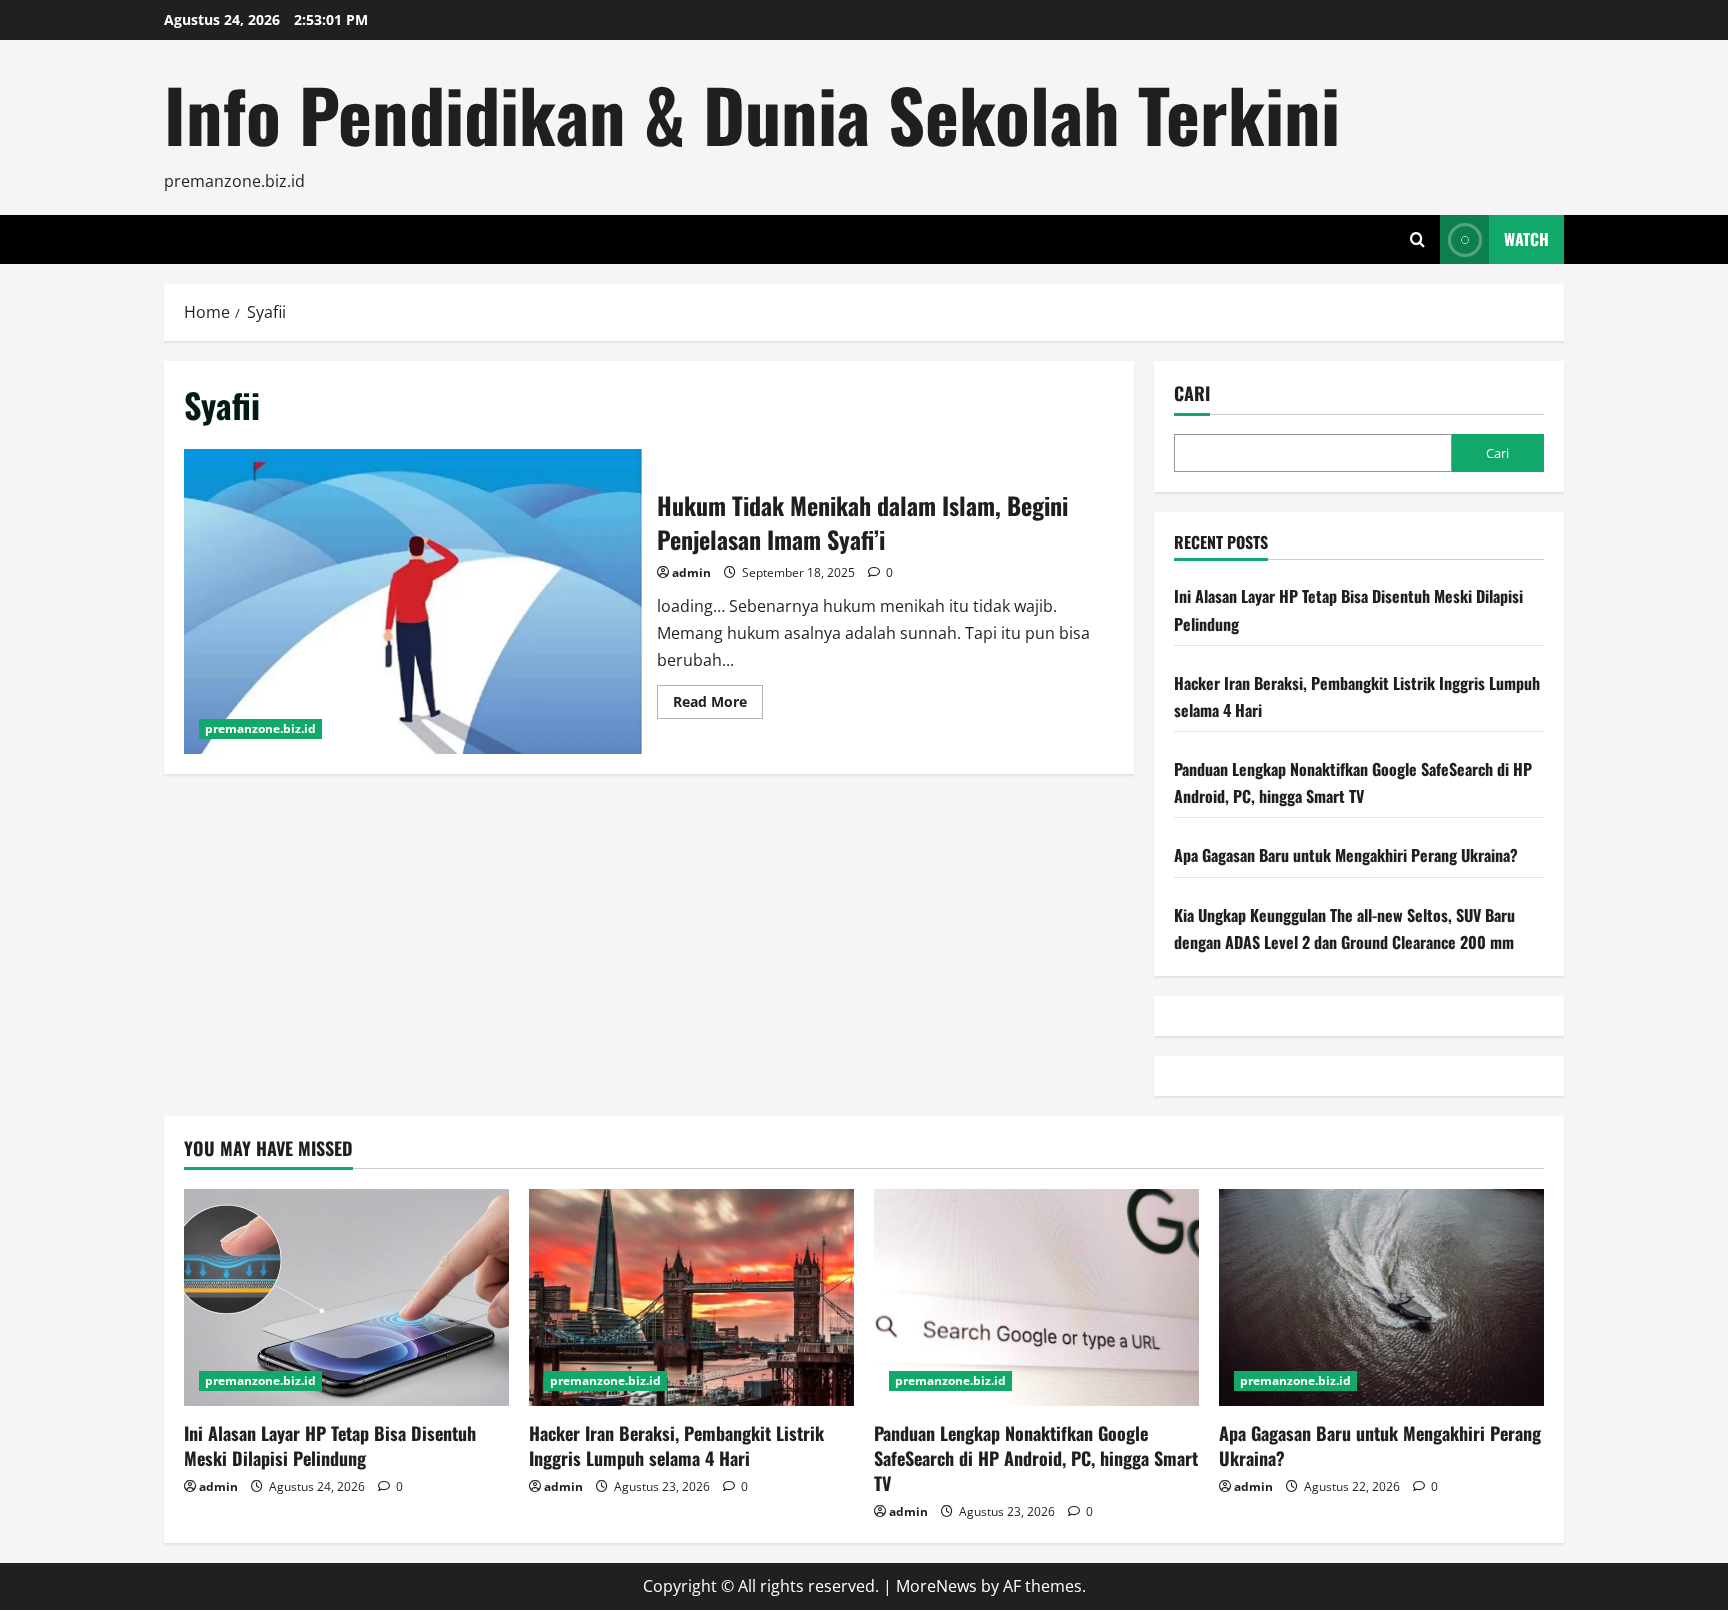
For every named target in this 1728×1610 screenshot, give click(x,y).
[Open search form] (1417, 239)
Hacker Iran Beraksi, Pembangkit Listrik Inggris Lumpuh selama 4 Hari (676, 1445)
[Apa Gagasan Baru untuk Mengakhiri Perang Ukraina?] (1381, 1297)
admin (691, 572)
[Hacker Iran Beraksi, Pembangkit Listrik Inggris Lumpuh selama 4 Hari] (691, 1297)
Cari (1192, 393)
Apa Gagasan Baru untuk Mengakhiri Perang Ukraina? (1346, 855)
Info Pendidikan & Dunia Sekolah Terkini (752, 113)
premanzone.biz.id (260, 728)
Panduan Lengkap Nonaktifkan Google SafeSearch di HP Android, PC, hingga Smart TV (1036, 1458)
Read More (718, 705)
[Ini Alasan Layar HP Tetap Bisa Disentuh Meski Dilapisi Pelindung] (346, 1297)
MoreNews (936, 1586)
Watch (1526, 239)
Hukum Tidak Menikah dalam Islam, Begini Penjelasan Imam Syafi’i (413, 601)
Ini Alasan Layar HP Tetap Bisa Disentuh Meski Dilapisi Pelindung (330, 1445)
